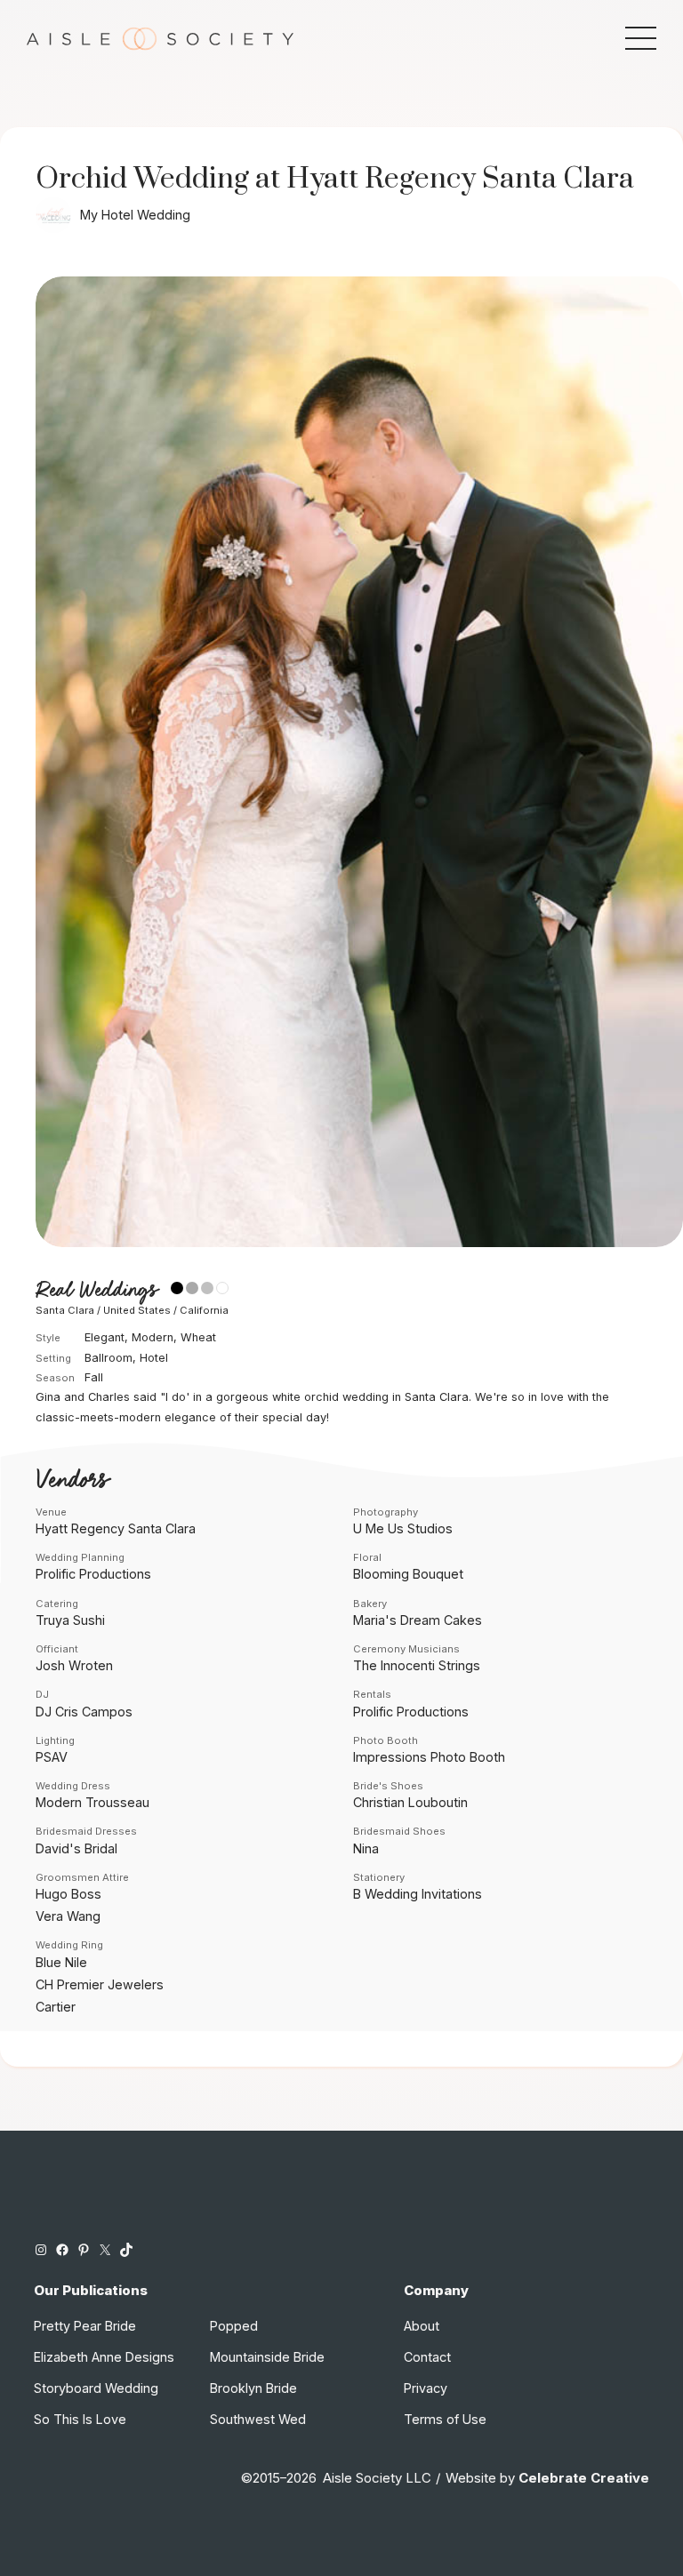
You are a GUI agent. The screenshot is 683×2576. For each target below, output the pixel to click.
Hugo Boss (68, 1894)
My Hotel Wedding (135, 215)
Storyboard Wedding (96, 2388)
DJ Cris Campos (84, 1712)
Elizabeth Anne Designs (104, 2357)
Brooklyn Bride (253, 2388)
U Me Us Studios (403, 1528)
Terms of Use (445, 2419)
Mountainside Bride (267, 2357)
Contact (427, 2357)
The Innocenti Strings (417, 1665)
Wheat (198, 1337)
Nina (366, 1848)
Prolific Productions (93, 1574)
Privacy (426, 2388)
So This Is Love (80, 2419)
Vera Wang (68, 1916)
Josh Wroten (74, 1665)
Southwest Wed (258, 2419)
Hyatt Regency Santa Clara (116, 1528)
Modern (153, 1337)
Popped (234, 2326)
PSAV (52, 1757)
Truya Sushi (70, 1620)
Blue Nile (61, 1962)
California (204, 1310)
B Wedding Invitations (418, 1894)
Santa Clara (65, 1310)
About (422, 2326)
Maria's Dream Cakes (418, 1620)
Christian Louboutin (410, 1802)
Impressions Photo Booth (429, 1757)
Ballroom (108, 1358)
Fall (94, 1377)
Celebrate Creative (584, 2478)
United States (137, 1310)
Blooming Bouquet (408, 1574)
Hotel (154, 1358)
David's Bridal (76, 1848)
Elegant (104, 1337)
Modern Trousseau (92, 1802)
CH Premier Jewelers (100, 1984)
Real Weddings (96, 1290)
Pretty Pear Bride (85, 2326)
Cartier (56, 2007)
